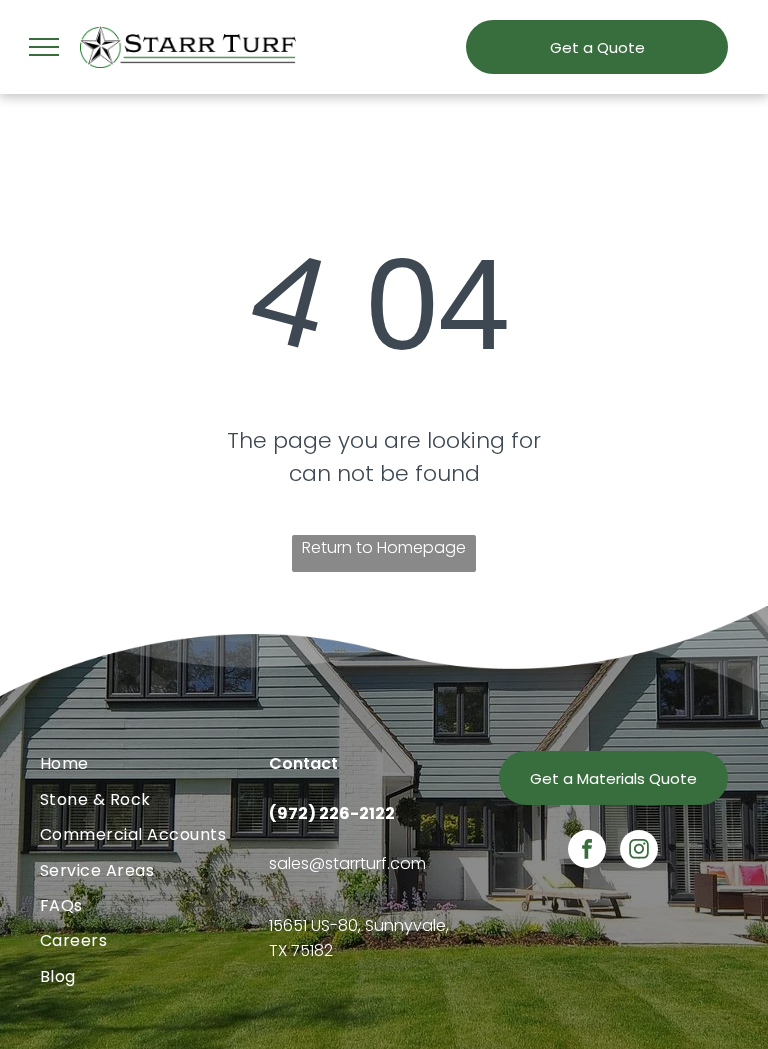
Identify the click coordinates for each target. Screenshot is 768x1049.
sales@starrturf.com (347, 863)
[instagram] (639, 851)
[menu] (44, 47)
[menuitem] (154, 763)
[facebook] (587, 851)
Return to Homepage (384, 547)
